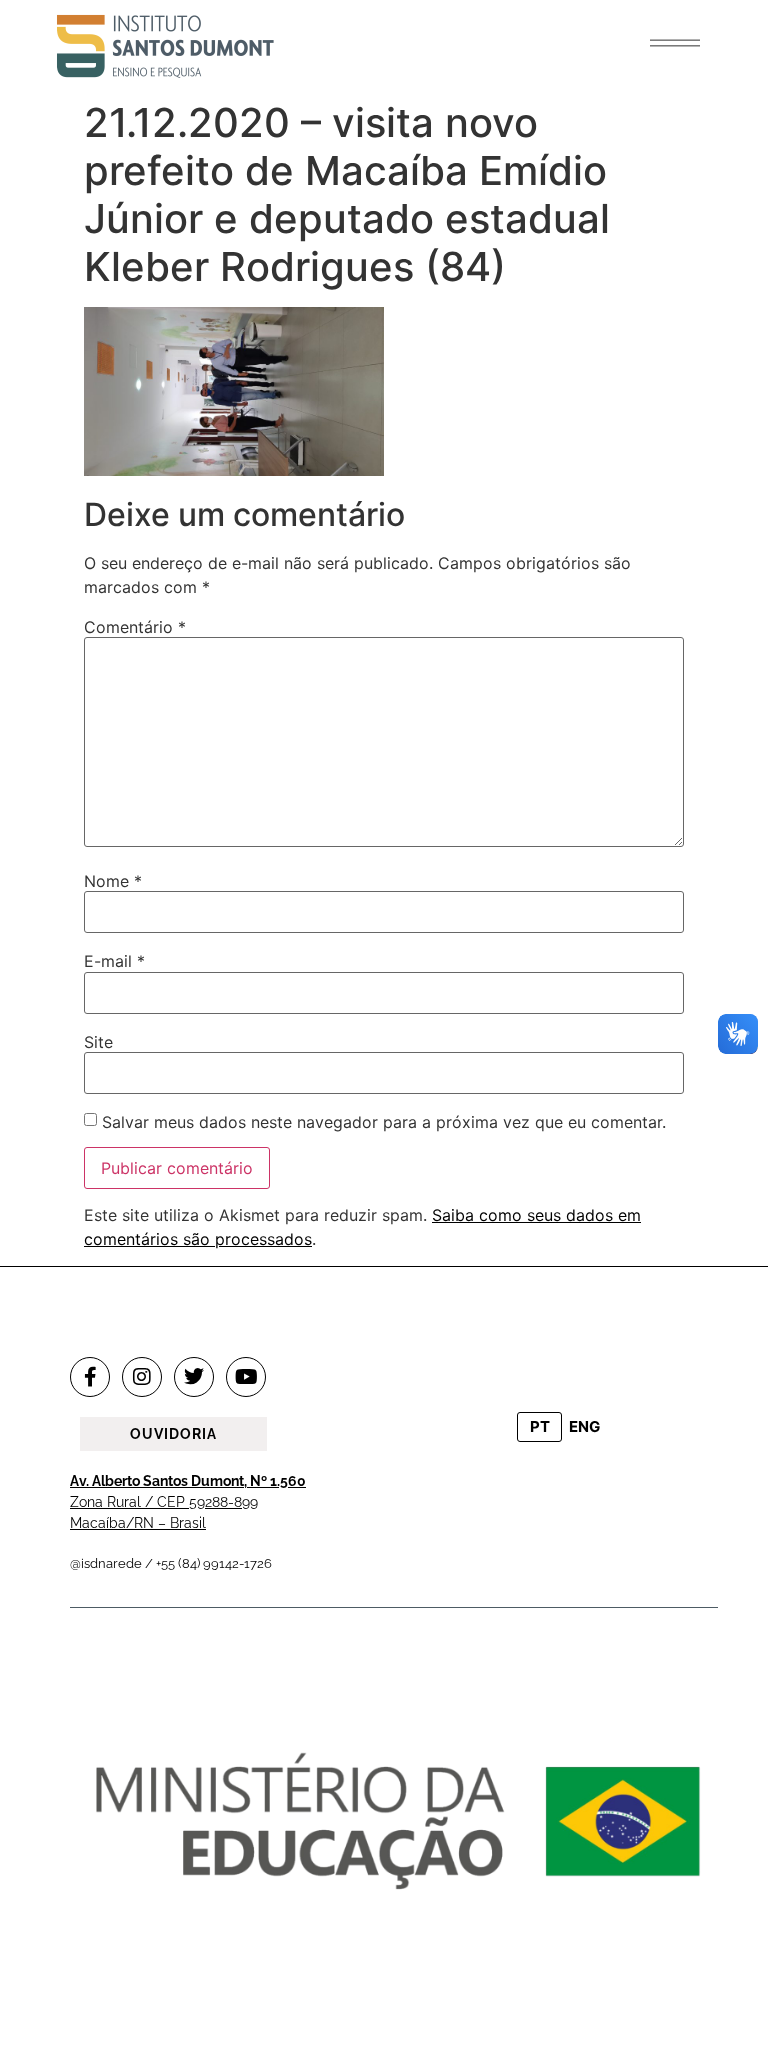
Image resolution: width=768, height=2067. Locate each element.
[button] (675, 43)
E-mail (114, 961)
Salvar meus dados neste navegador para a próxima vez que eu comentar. (384, 1122)
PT (540, 1426)
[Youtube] (246, 1377)
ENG (584, 1426)
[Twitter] (194, 1377)
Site (98, 1042)
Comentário (135, 627)
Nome (113, 881)
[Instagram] (142, 1377)
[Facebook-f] (90, 1377)
